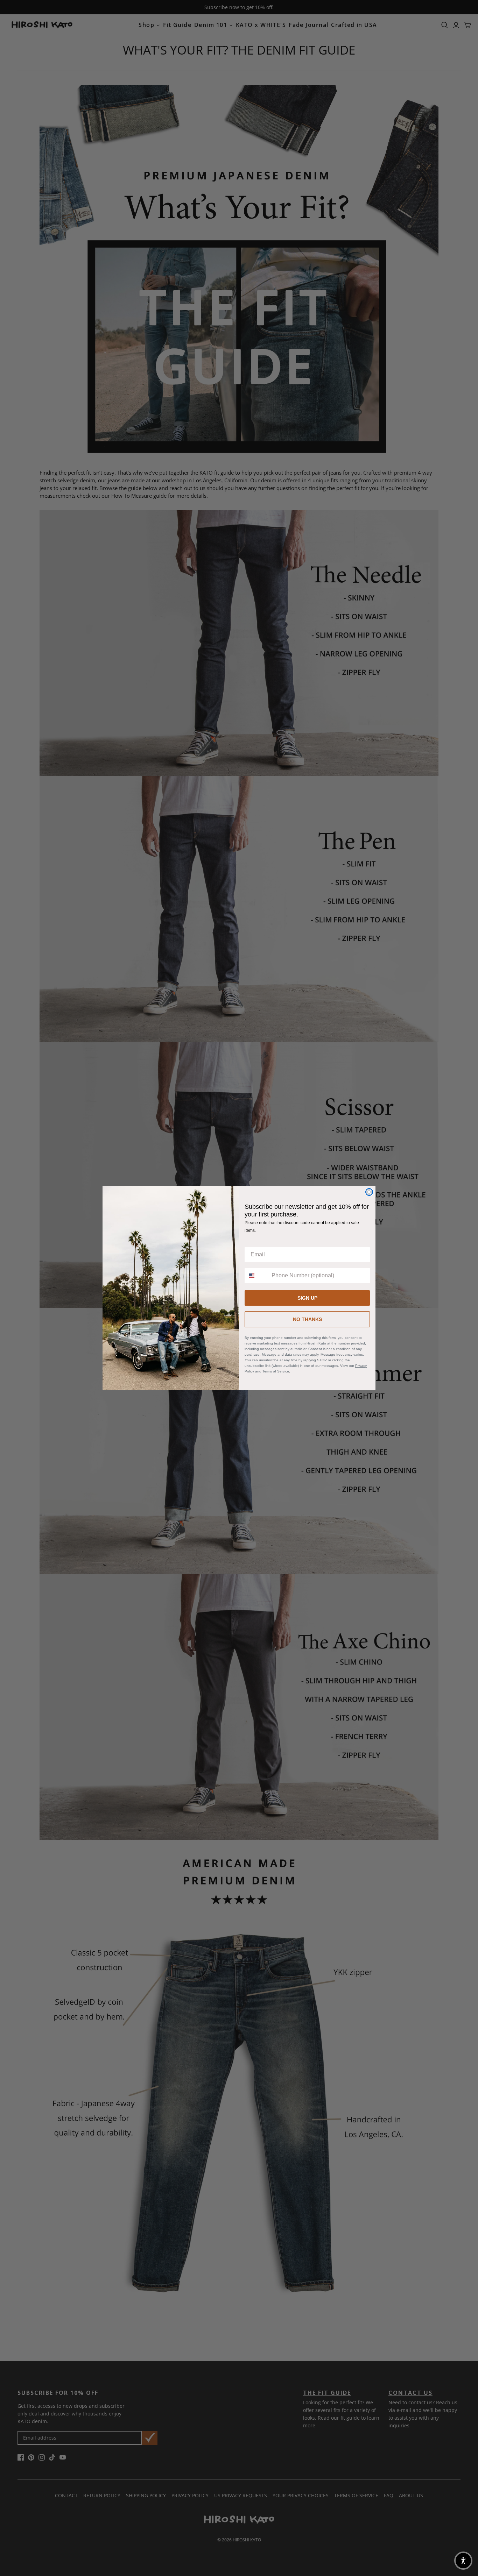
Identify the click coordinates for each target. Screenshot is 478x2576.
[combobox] (256, 1276)
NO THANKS (307, 1319)
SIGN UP (307, 1298)
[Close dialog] (369, 1192)
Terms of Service (276, 1371)
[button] (463, 2561)
